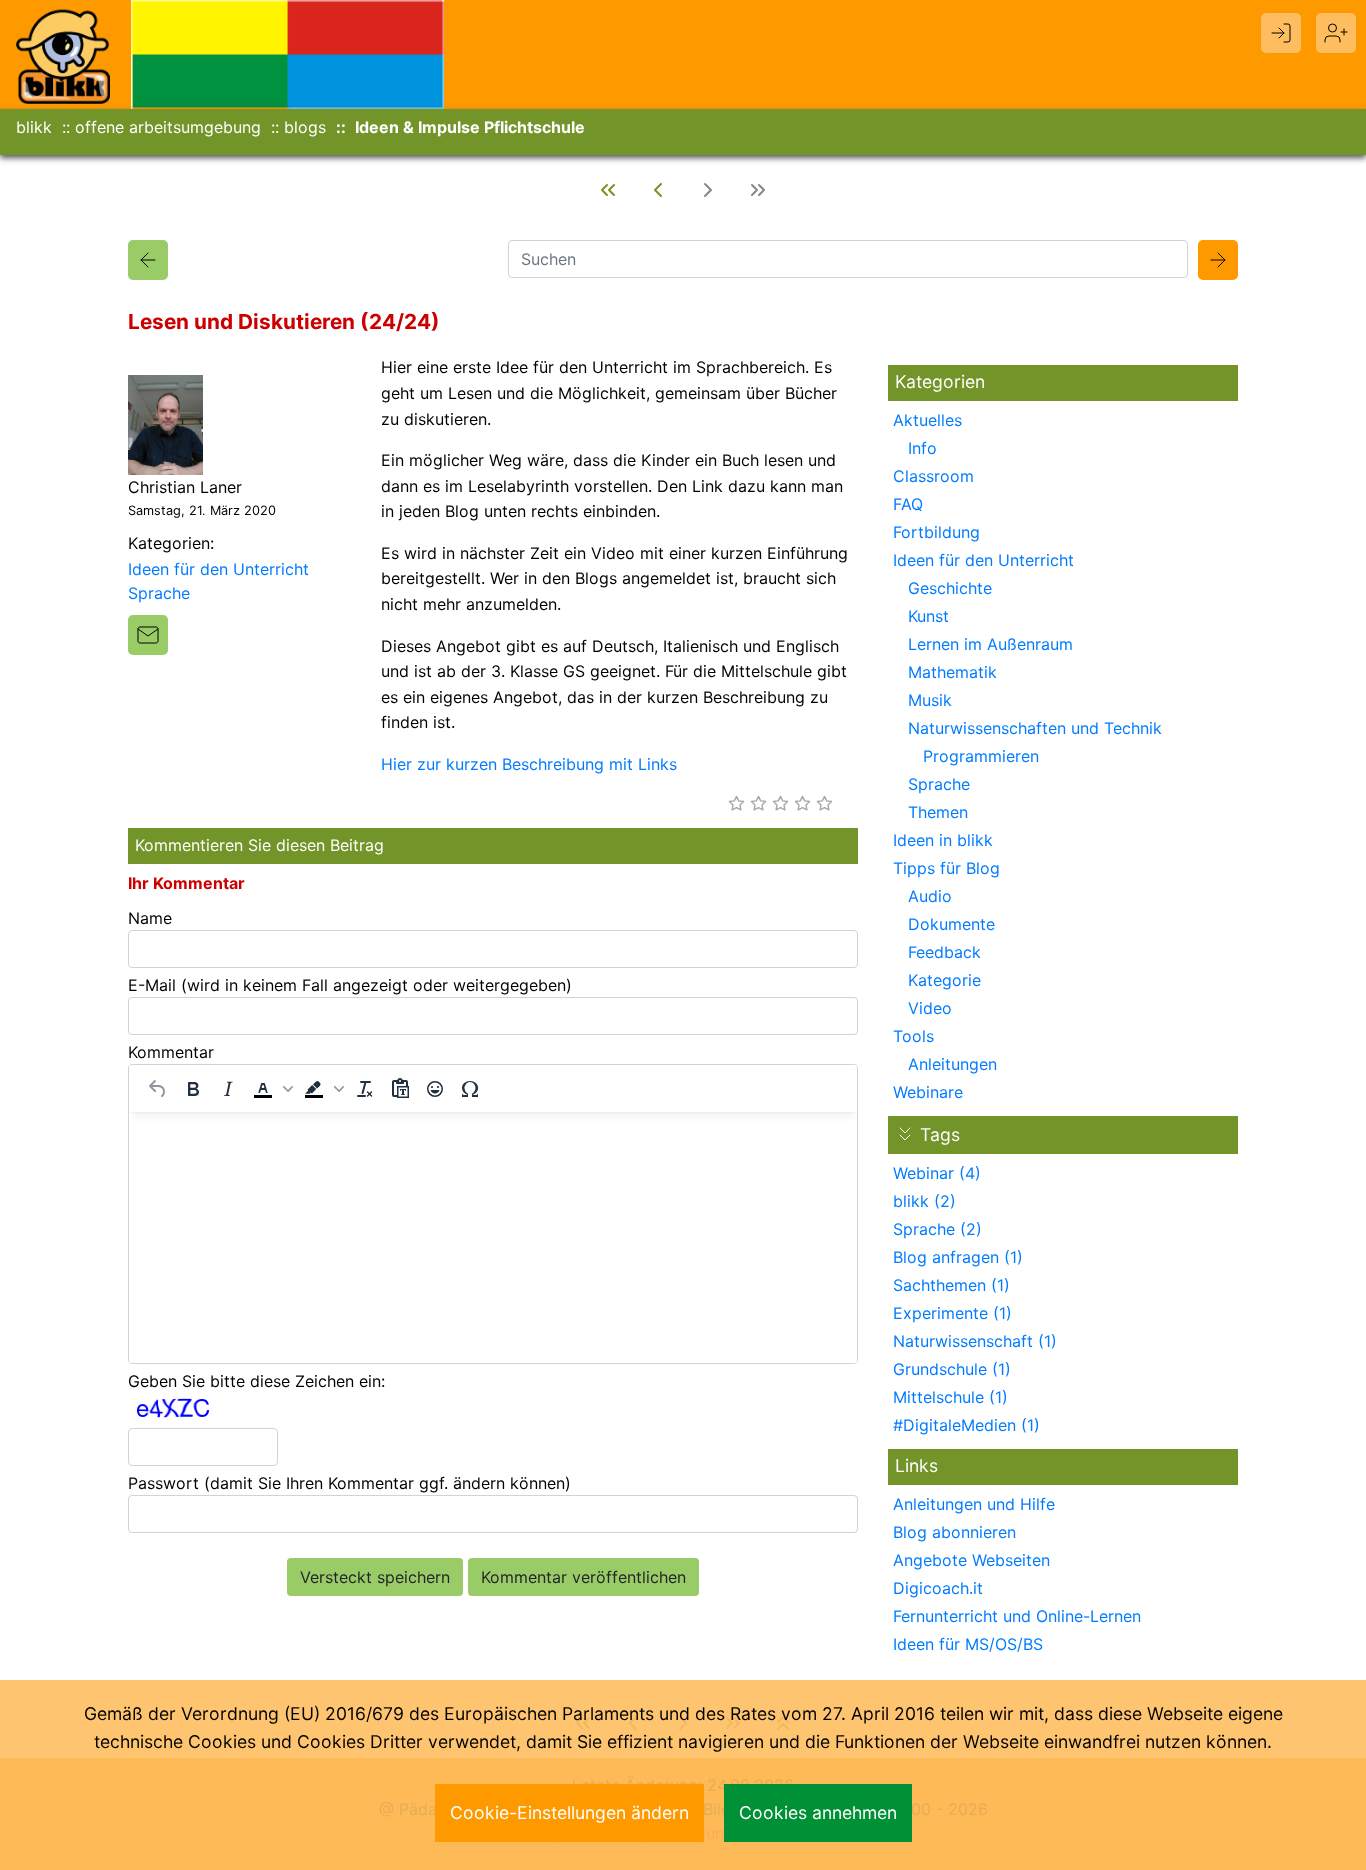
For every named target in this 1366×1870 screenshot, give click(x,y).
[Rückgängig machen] (158, 1089)
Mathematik (952, 672)
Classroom (933, 476)
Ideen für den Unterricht (218, 569)
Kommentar (171, 1052)
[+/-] (905, 1134)
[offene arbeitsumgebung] (288, 53)
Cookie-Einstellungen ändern (569, 1812)
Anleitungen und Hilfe (974, 1504)
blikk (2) (924, 1201)
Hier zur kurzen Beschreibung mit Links (529, 764)
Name (150, 918)
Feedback (944, 952)
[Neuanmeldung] (1336, 33)
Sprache (159, 593)
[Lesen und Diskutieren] (148, 260)
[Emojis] (435, 1089)
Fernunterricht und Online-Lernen (1017, 1616)
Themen (938, 812)
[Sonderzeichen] (470, 1089)
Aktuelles (927, 420)
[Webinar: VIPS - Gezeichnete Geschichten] (608, 190)
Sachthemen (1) (951, 1285)
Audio (930, 896)
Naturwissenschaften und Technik (1035, 728)
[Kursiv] (228, 1089)
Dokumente (951, 924)
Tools (913, 1036)
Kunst (928, 616)
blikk (34, 127)
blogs (305, 127)
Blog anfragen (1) (958, 1257)
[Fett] (193, 1089)
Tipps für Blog (946, 868)
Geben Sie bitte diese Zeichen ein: (256, 1381)
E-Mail (350, 985)
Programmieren (981, 756)
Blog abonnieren (954, 1532)
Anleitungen (952, 1064)
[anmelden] (1281, 33)
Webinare (928, 1092)
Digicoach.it (938, 1588)
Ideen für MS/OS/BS (968, 1644)
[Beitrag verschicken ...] (148, 635)
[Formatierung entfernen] (365, 1089)
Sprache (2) (937, 1229)
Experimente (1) (952, 1313)
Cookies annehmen (818, 1812)
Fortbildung (936, 532)
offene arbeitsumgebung (168, 127)
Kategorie (944, 980)
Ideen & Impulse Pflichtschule (470, 127)
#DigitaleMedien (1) (966, 1425)
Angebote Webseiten (971, 1560)
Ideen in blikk (943, 840)
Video (930, 1008)
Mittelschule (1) (950, 1397)
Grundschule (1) (952, 1369)
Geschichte (950, 588)
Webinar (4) (937, 1173)
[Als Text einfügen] (400, 1089)
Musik (930, 700)
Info (922, 448)
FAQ (908, 504)
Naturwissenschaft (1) (975, 1341)
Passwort (349, 1483)
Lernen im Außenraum (990, 644)
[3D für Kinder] (658, 190)
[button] (271, 1089)
